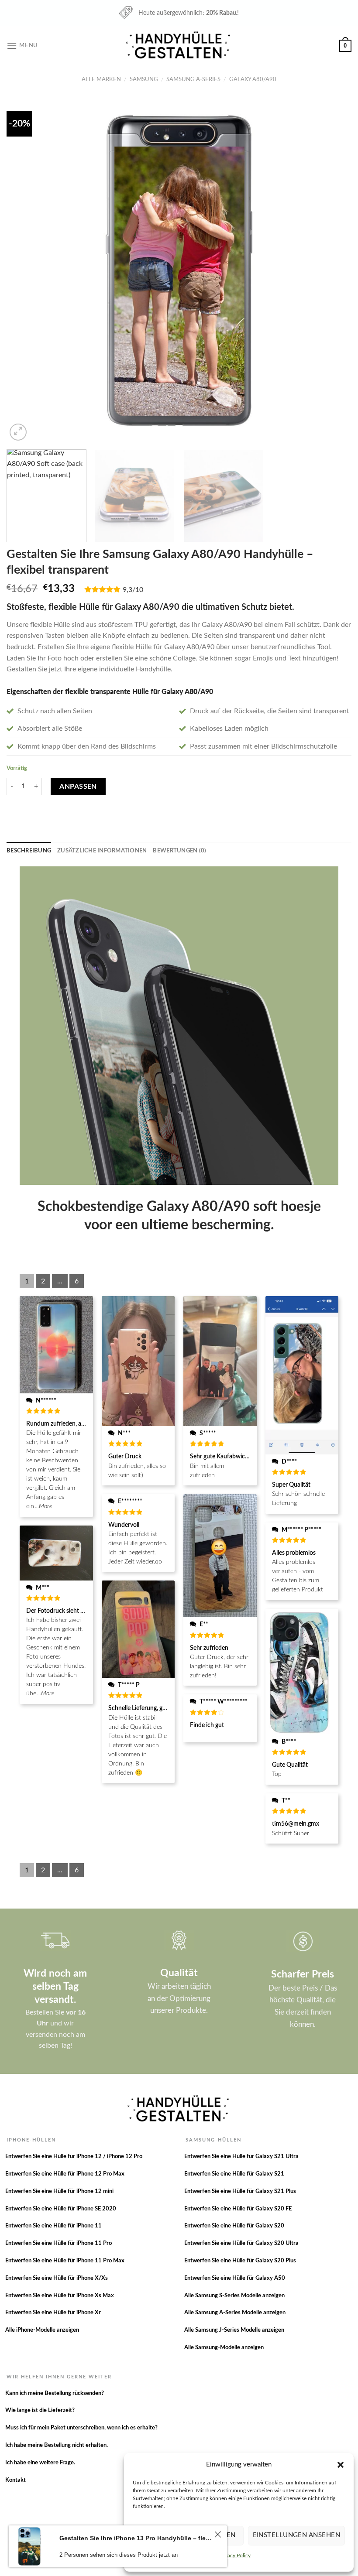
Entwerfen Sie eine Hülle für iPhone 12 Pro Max (65, 2174)
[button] (341, 2465)
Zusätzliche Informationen (102, 851)
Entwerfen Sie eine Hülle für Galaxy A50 (235, 2278)
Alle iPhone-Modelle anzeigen (42, 2330)
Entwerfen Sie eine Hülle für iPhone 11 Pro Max (65, 2261)
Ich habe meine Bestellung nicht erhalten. (57, 2445)
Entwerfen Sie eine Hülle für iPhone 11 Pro (59, 2243)
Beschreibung (29, 851)
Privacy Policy (235, 2555)
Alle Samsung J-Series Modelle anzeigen (234, 2330)
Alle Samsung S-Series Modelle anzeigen (234, 2296)
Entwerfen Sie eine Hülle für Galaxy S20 (234, 2226)
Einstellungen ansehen (296, 2535)
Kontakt (15, 2480)
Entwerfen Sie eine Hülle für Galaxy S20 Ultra (241, 2243)
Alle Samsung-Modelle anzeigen (224, 2348)
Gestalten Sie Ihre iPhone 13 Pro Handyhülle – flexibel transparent (136, 2538)
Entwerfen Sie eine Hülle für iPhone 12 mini (59, 2191)
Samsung (144, 79)
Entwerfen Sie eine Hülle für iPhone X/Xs (57, 2278)
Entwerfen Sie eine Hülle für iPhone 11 (53, 2226)
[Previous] (24, 270)
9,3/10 (133, 590)
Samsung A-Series (193, 79)
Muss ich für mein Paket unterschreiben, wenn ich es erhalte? (81, 2428)
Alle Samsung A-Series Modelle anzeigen (235, 2313)
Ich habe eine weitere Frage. (40, 2463)
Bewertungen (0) (179, 851)
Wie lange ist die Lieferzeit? (40, 2410)
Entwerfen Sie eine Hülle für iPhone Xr (53, 2313)
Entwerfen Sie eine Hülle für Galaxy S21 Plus (240, 2191)
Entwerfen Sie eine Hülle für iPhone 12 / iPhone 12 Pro (74, 2157)
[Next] (334, 270)
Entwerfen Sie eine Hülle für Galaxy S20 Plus (240, 2261)
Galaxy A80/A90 (253, 79)
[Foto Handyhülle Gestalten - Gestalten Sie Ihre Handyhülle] (179, 46)
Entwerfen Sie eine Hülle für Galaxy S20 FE (238, 2209)
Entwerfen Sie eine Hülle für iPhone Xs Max (60, 2296)
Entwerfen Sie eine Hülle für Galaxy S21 (234, 2174)
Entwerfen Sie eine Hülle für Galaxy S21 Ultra (241, 2157)
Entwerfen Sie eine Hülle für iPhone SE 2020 (61, 2209)
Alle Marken (101, 79)
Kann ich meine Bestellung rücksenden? (55, 2393)
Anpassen (78, 787)
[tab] (29, 851)
